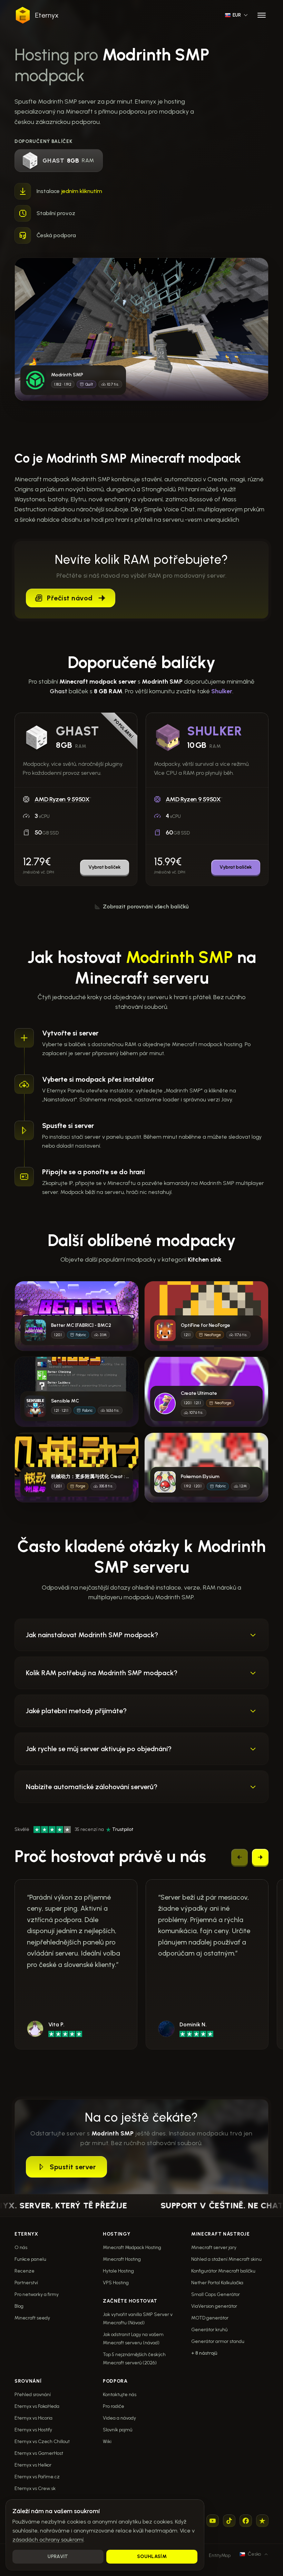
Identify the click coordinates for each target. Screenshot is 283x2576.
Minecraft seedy (32, 2318)
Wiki (107, 2442)
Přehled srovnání (33, 2395)
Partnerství (26, 2283)
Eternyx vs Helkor (33, 2465)
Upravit (58, 2556)
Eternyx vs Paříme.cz (37, 2477)
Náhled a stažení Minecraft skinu (226, 2259)
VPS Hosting (116, 2283)
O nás (21, 2247)
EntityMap (220, 2555)
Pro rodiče (114, 2406)
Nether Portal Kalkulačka (217, 2283)
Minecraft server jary (214, 2247)
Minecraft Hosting (122, 2259)
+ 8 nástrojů (204, 2353)
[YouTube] (213, 2521)
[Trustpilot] (262, 2521)
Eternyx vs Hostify (33, 2430)
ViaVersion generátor (214, 2306)
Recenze (25, 2271)
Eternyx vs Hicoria (33, 2418)
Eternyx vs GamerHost (39, 2453)
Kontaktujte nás (120, 2395)
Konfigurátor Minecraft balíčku (223, 2271)
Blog (19, 2306)
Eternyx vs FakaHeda (37, 2406)
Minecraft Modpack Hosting (132, 2247)
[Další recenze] (260, 1857)
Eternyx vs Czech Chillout (42, 2442)
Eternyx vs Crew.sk (35, 2488)
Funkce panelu (30, 2259)
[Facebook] (246, 2521)
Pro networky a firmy (37, 2294)
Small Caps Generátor (216, 2294)
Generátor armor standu (218, 2341)
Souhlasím (152, 2556)
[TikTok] (229, 2521)
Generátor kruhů (209, 2330)
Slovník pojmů (118, 2430)
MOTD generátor (210, 2318)
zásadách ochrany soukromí (48, 2540)
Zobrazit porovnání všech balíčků (146, 906)
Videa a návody (119, 2418)
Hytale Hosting (118, 2271)
